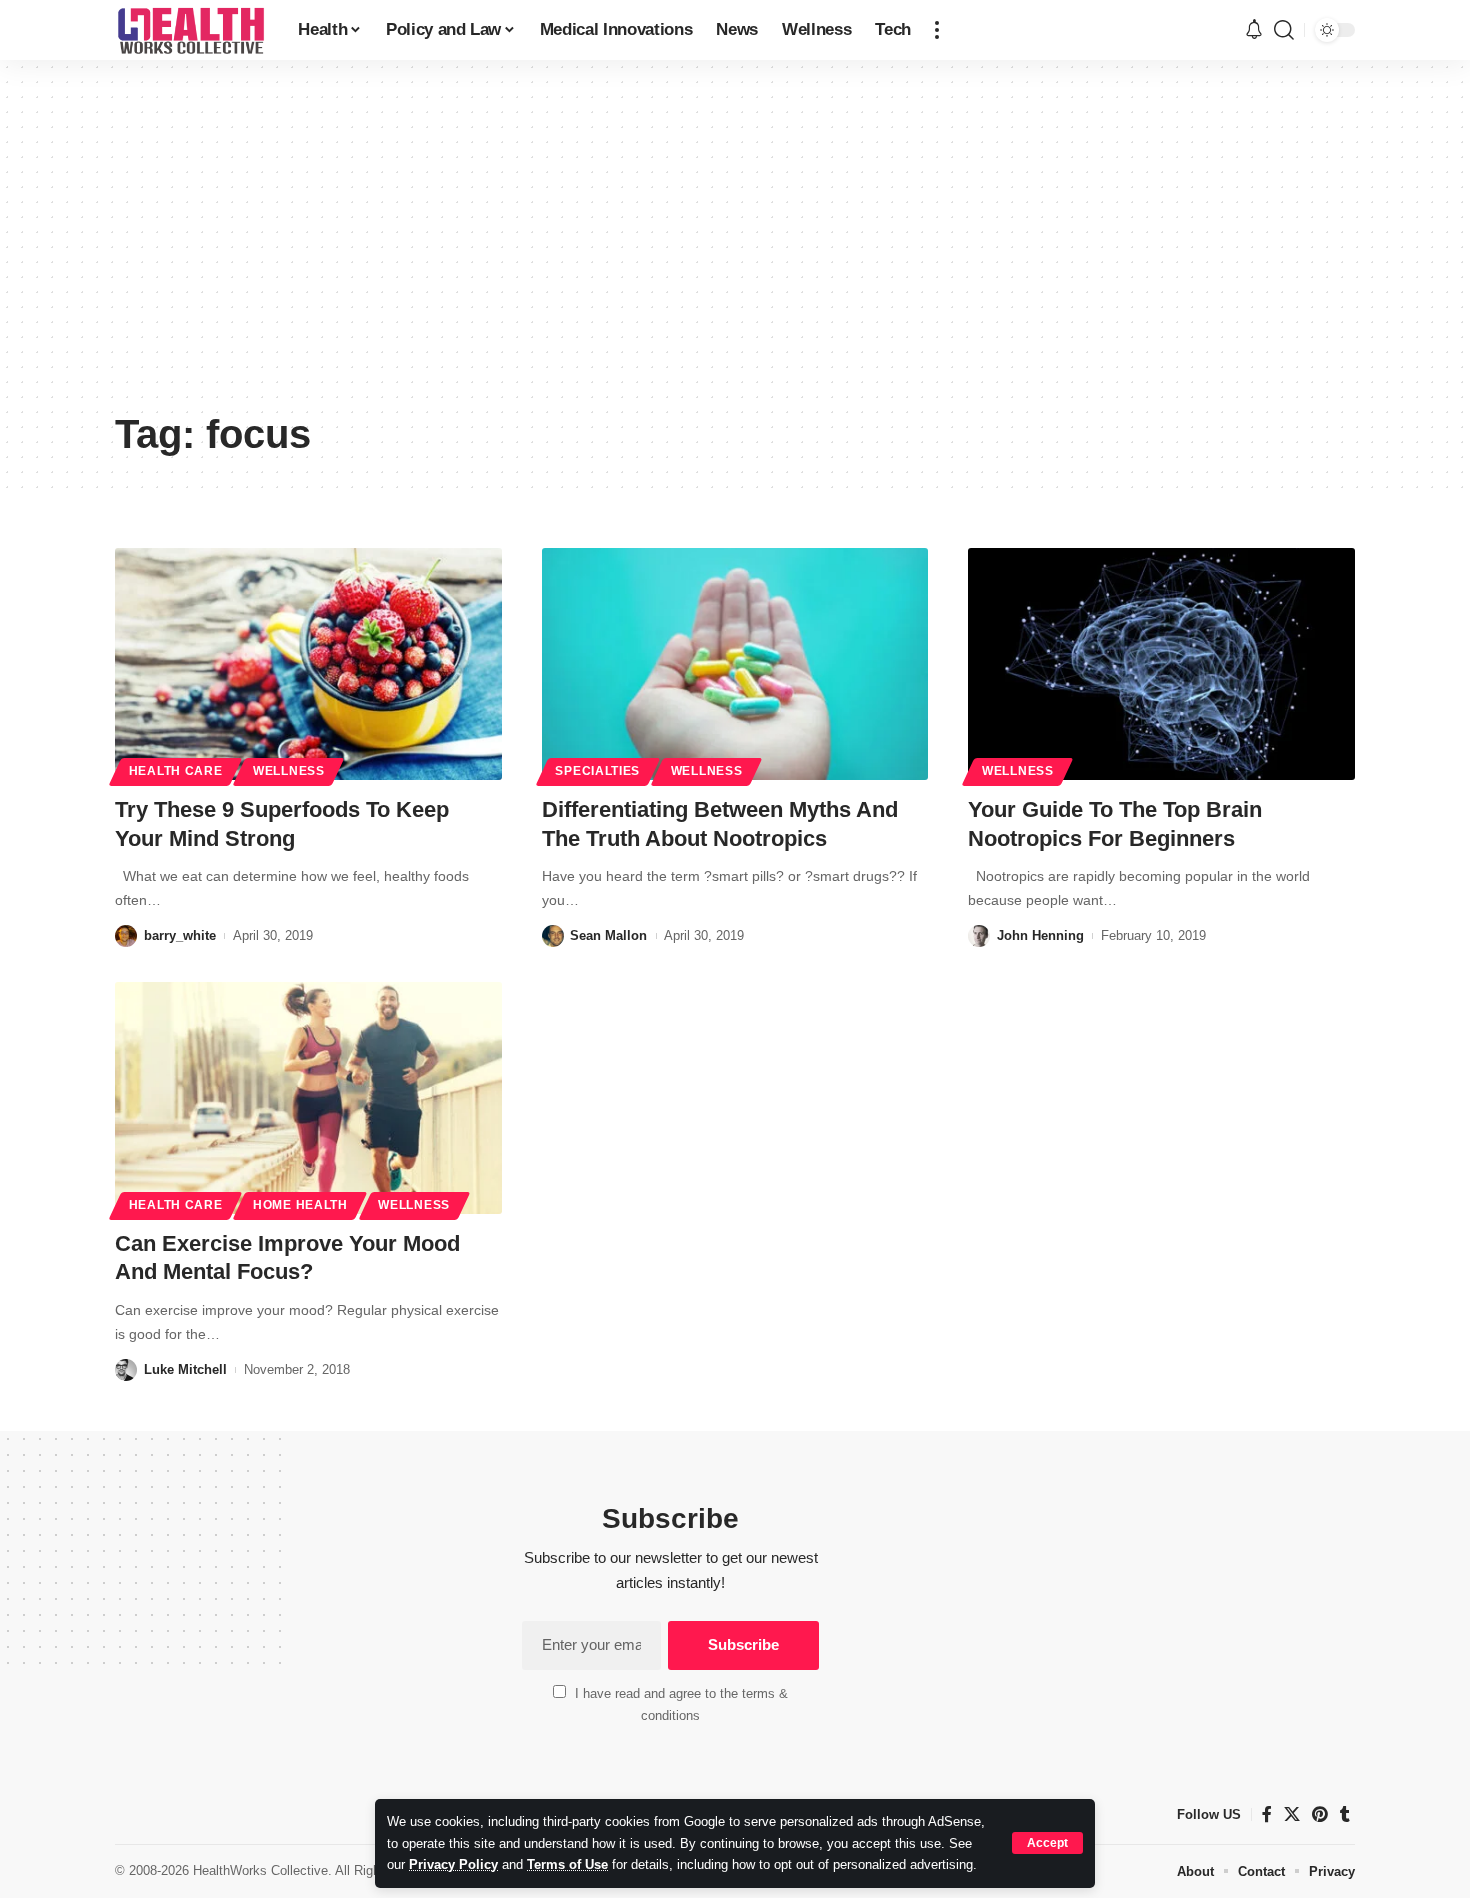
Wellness (289, 771)
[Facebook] (1267, 1814)
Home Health (300, 1205)
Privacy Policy (453, 1864)
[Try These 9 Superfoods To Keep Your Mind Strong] (308, 664)
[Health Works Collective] (190, 30)
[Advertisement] (735, 250)
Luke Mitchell (185, 1369)
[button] (1047, 1843)
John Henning (1040, 935)
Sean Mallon (608, 935)
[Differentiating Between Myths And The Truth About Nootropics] (735, 664)
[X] (1292, 1814)
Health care (176, 771)
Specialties (597, 771)
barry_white (180, 935)
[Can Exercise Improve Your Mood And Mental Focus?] (308, 1098)
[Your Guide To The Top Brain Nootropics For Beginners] (1161, 664)
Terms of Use (567, 1864)
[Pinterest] (1320, 1814)
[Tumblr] (1345, 1814)
